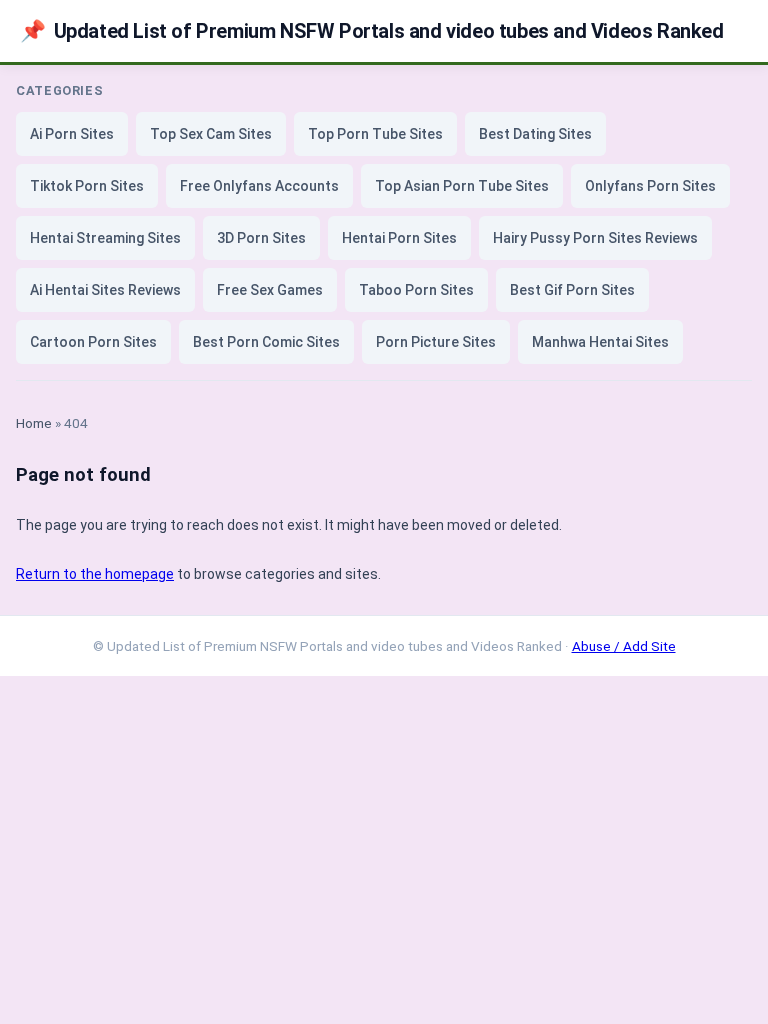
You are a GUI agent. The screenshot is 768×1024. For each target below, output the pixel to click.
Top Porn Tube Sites (375, 134)
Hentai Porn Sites (399, 238)
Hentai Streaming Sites (105, 238)
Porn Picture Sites (436, 342)
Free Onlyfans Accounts (259, 186)
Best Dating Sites (535, 134)
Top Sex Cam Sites (211, 134)
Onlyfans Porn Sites (650, 186)
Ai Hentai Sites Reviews (105, 290)
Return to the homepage (95, 574)
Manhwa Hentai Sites (600, 342)
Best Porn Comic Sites (266, 342)
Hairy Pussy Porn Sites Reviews (595, 238)
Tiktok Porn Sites (87, 186)
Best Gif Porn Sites (572, 290)
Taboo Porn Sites (416, 290)
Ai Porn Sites (72, 134)
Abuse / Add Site (624, 646)
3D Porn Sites (261, 238)
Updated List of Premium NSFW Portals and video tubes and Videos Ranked (372, 31)
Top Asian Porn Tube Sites (462, 186)
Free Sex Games (270, 290)
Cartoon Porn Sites (93, 342)
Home (34, 423)
